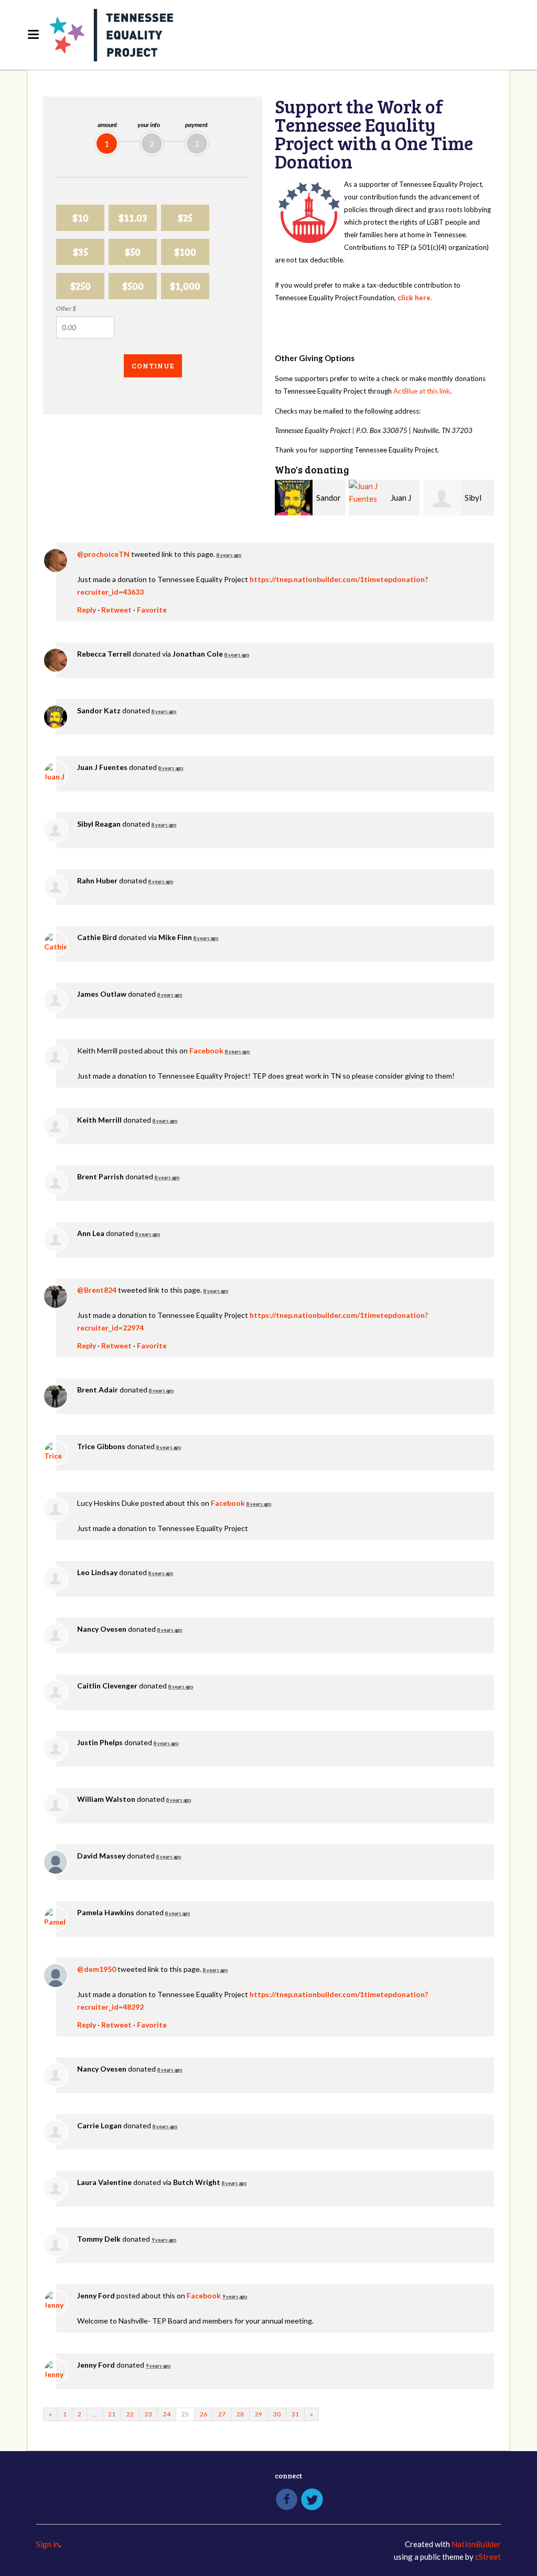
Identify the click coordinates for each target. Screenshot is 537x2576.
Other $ (66, 308)
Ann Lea (91, 1233)
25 (185, 2414)
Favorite (152, 610)
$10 (80, 218)
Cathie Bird (97, 937)
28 (240, 2414)
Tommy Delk (99, 2239)
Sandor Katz (99, 710)
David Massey (101, 1856)
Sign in (48, 2544)
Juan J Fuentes (102, 767)
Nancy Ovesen (102, 1629)
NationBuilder (476, 2544)
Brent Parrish (100, 1176)
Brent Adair (98, 1390)
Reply (87, 610)
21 (112, 2414)
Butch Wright (197, 2182)
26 (203, 2414)
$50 (133, 252)
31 (295, 2414)
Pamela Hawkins (106, 1912)
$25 (185, 218)
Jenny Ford (96, 2295)
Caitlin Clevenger (107, 1686)
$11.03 (133, 218)
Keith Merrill (99, 1120)
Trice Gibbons (101, 1446)
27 (222, 2414)
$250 (80, 286)
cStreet (488, 2557)
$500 (133, 286)
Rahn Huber (97, 880)
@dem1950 (96, 1969)
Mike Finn (175, 937)
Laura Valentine (104, 2182)
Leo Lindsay (97, 1572)
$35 (80, 252)
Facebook (206, 1051)
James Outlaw (102, 994)
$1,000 (185, 286)
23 (148, 2414)
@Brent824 (97, 1290)
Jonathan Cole (198, 654)
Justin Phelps (100, 1742)
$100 (185, 252)
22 (130, 2414)
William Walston (106, 1799)
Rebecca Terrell (104, 654)
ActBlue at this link (422, 391)
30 (277, 2414)
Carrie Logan (99, 2125)
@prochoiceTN (103, 554)
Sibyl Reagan (99, 824)
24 (167, 2414)
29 (259, 2414)
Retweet (116, 610)
